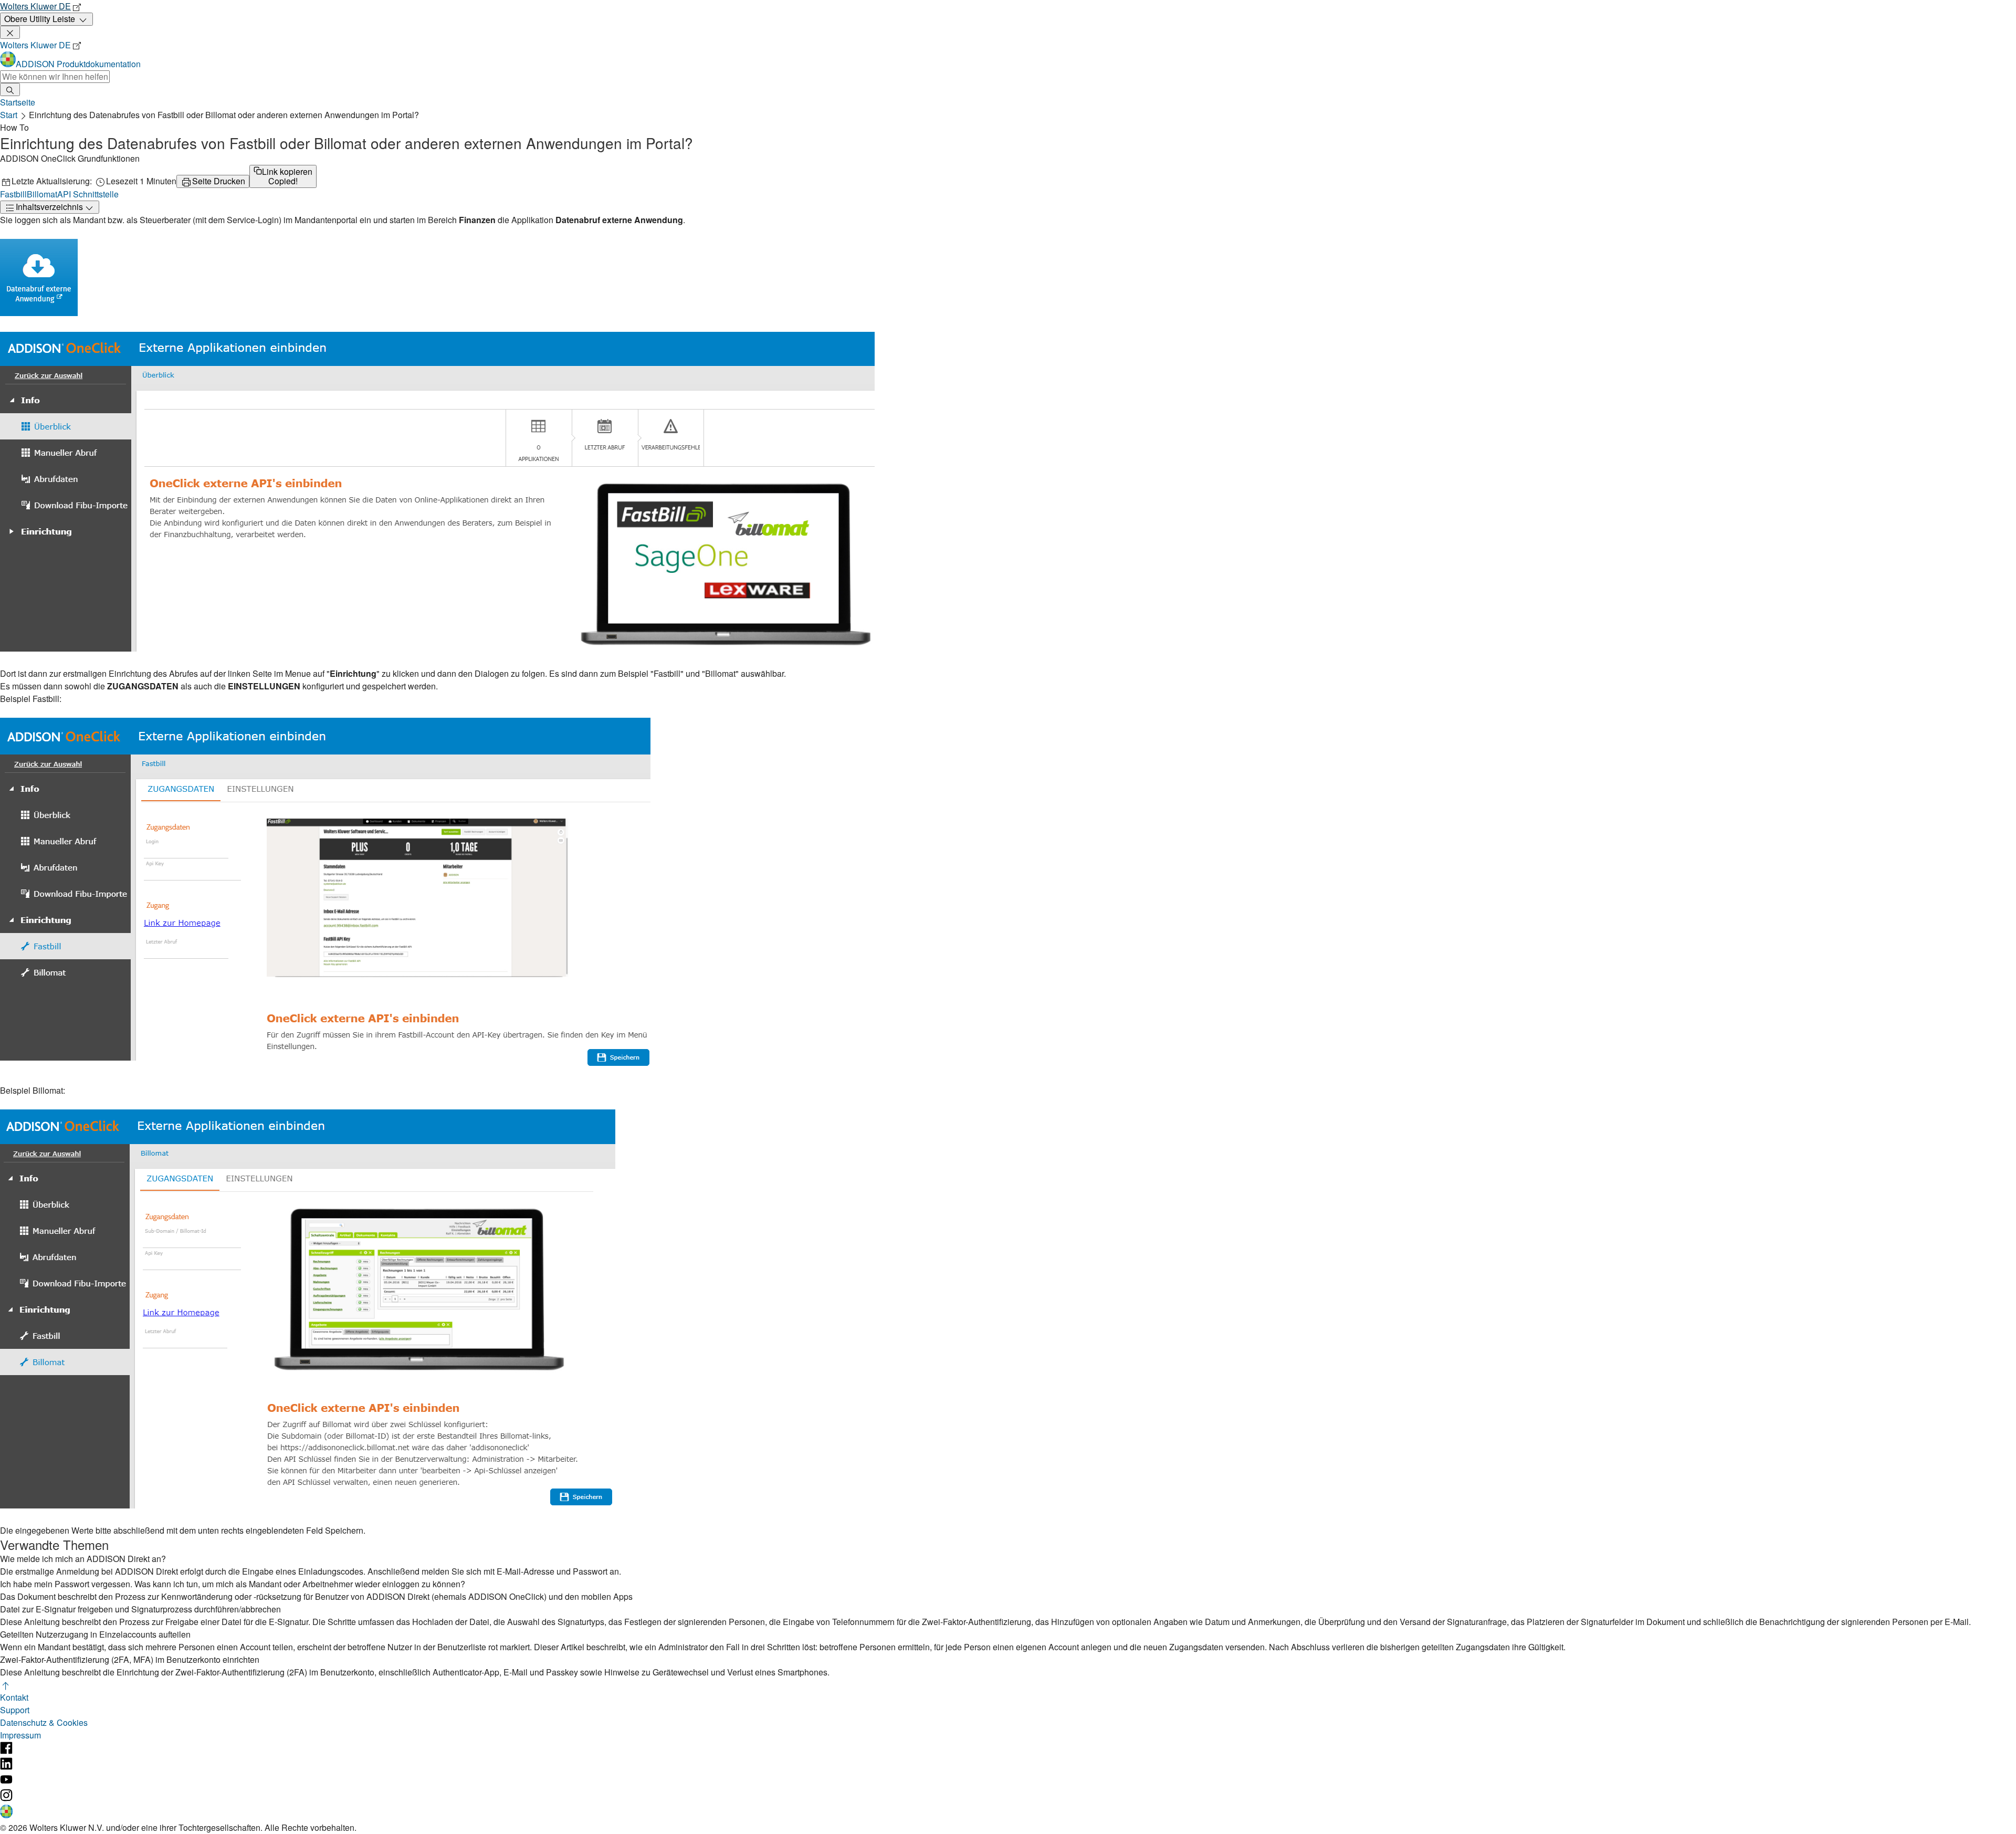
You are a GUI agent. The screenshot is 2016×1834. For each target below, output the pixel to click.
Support (15, 1710)
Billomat (42, 194)
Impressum (20, 1735)
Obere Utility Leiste (40, 19)
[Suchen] (10, 90)
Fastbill (13, 194)
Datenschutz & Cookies (44, 1722)
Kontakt (14, 1697)
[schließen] (10, 32)
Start (9, 115)
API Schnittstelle (88, 194)
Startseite (18, 102)
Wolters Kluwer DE (35, 6)
